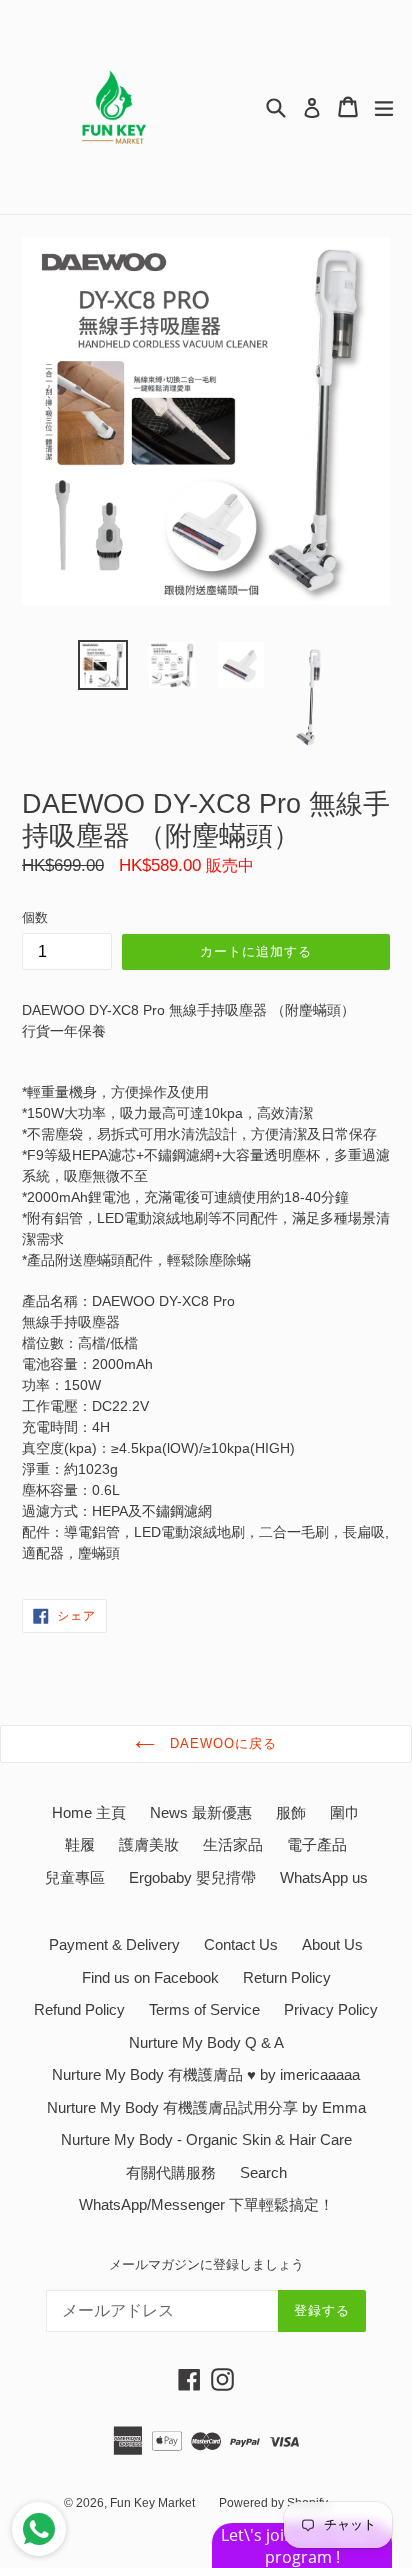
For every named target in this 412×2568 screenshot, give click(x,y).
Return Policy (287, 1977)
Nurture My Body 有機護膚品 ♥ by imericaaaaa (206, 2074)
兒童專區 (75, 1877)
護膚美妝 (149, 1844)
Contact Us (241, 1944)
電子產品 (317, 1844)
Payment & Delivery (114, 1944)
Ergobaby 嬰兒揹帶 (192, 1877)
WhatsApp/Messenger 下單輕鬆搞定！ (206, 2204)
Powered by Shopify (273, 2503)
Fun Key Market (152, 2503)
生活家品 (233, 1844)
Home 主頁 (89, 1812)
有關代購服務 (171, 2172)
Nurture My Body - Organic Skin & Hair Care (206, 2139)
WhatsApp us (324, 1877)
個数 (35, 917)
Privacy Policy (331, 2009)
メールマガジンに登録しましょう (206, 2264)
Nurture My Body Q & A (206, 2042)
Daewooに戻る (221, 1743)
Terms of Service (204, 2009)
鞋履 (80, 1844)
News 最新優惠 (201, 1812)
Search (263, 2172)
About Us (332, 1944)
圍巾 (345, 1812)
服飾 (291, 1812)
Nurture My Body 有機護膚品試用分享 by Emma (206, 2107)
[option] (102, 665)
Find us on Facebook (150, 1977)
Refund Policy (79, 2009)
